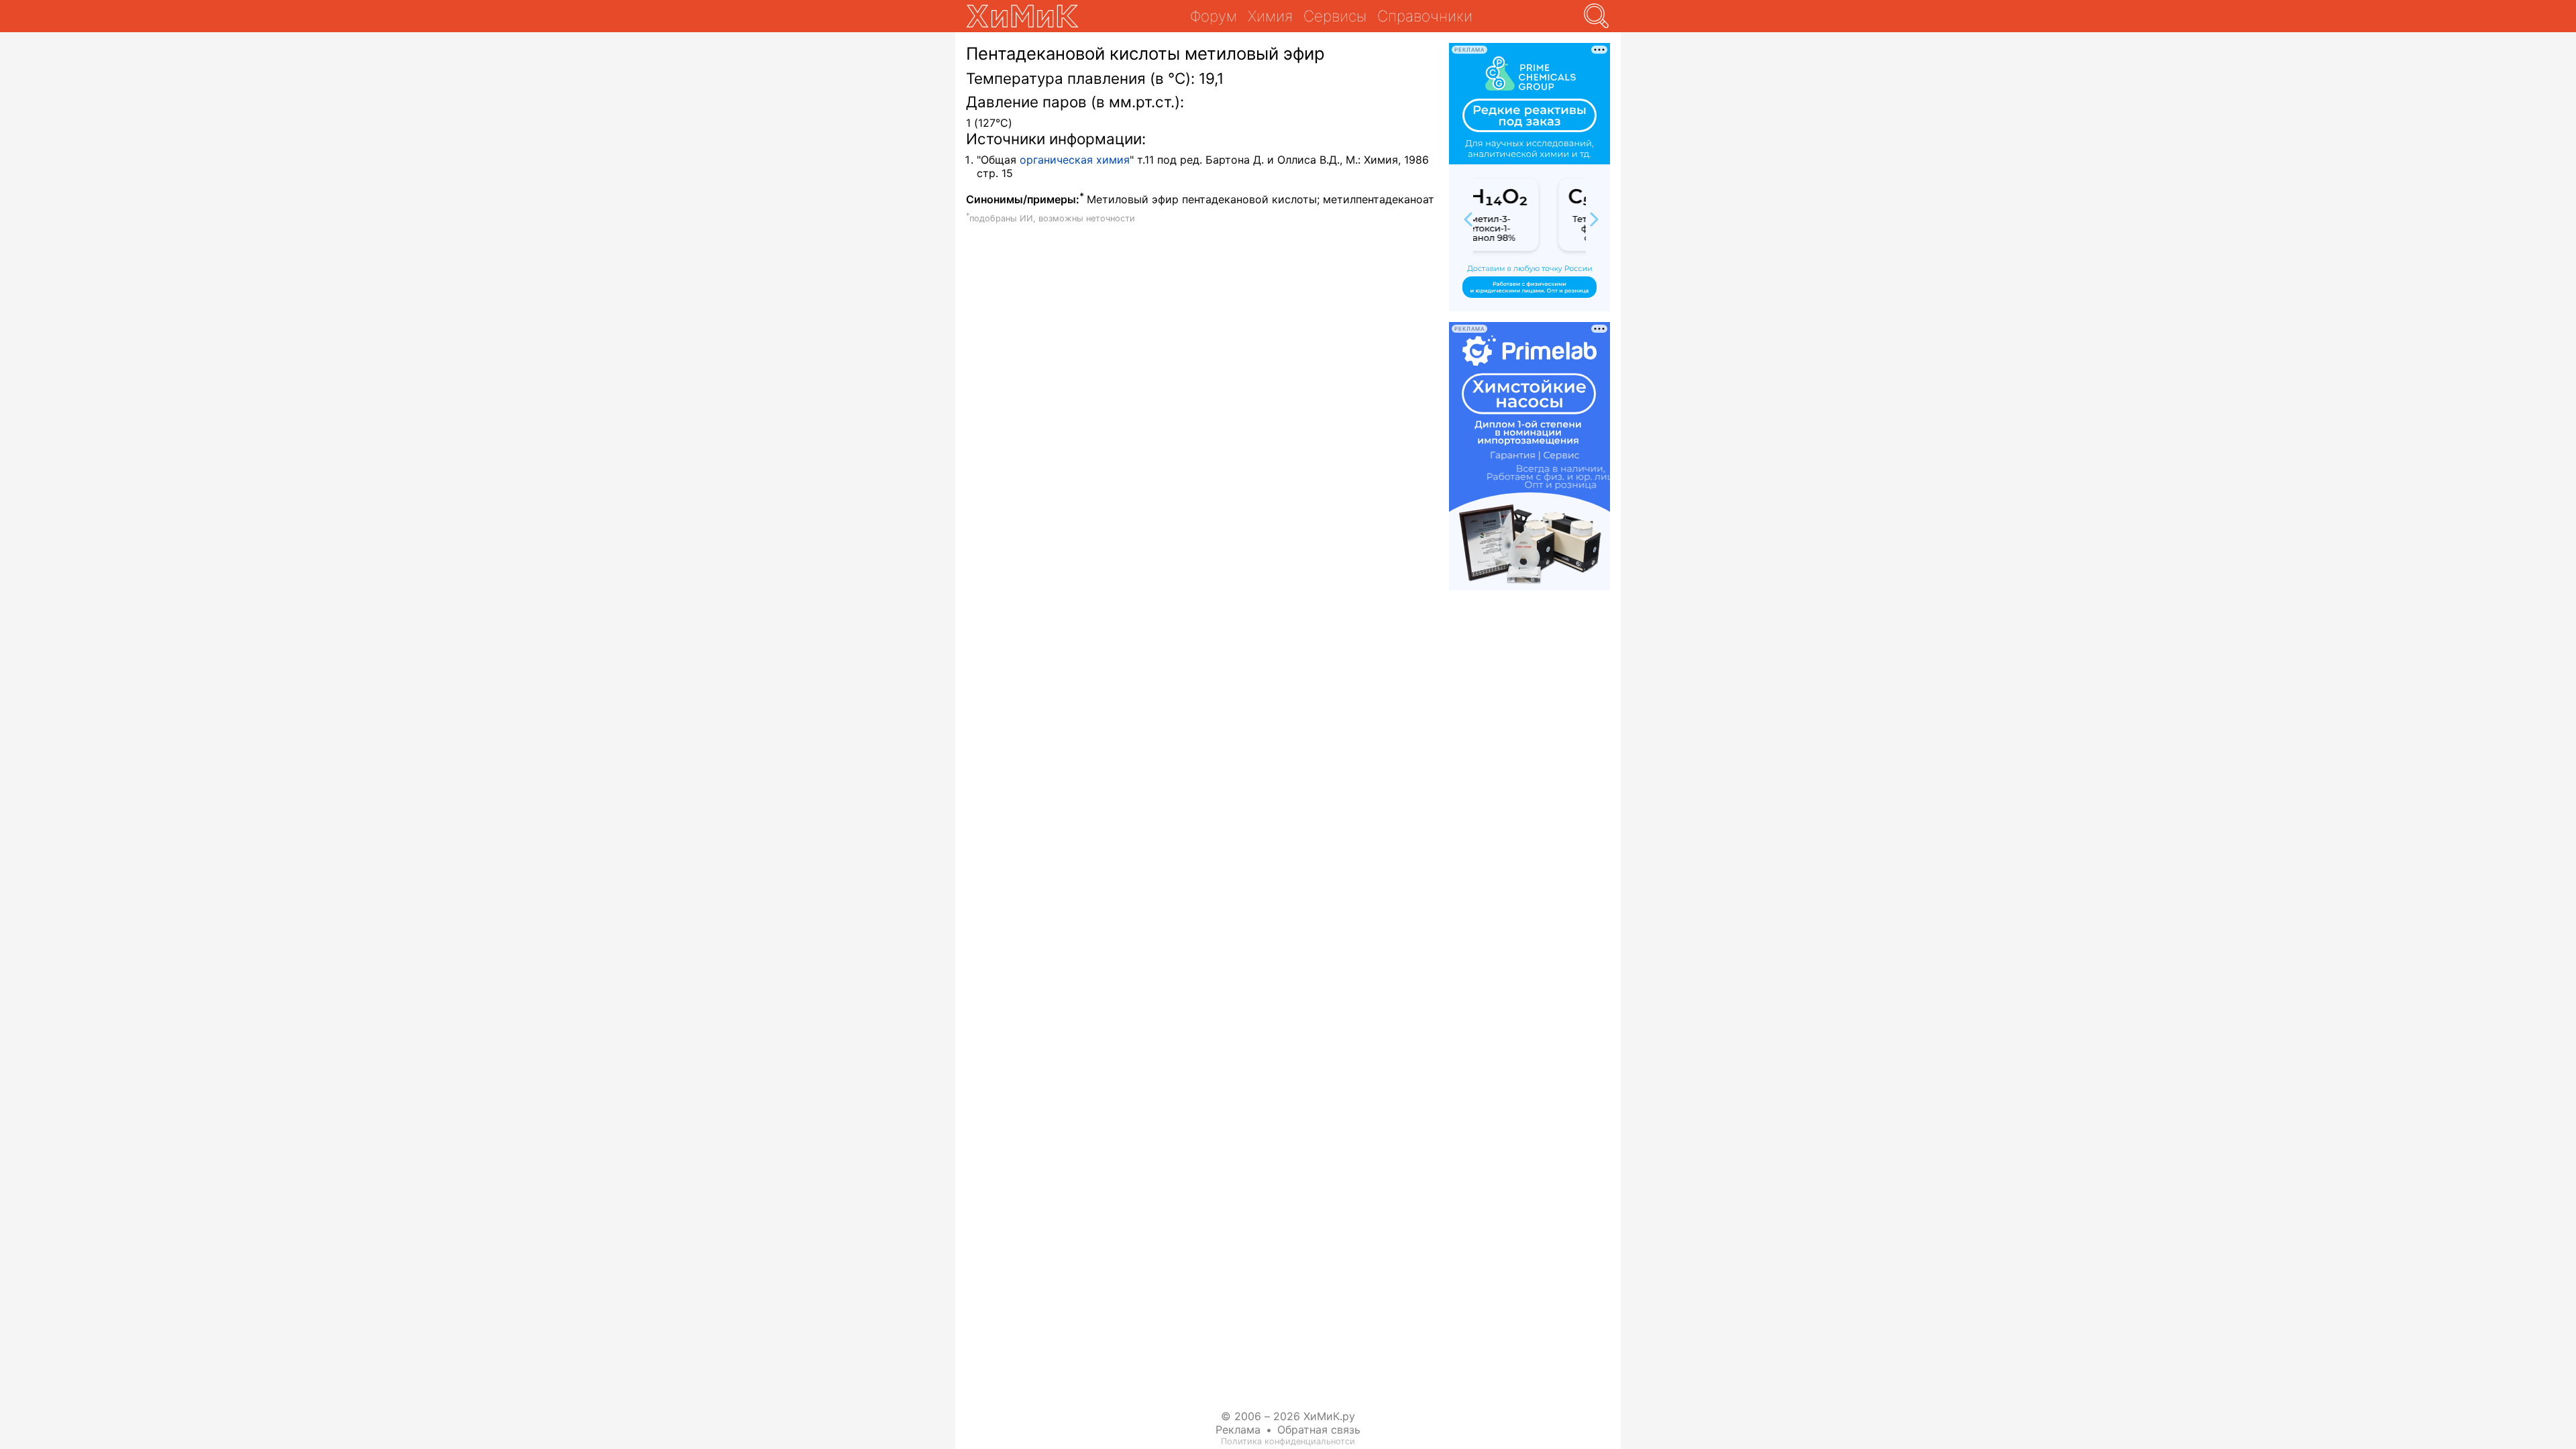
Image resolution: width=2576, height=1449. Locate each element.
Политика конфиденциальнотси (1288, 1441)
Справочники (1425, 16)
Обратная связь (1319, 1430)
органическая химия (1075, 160)
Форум (1214, 16)
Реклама (1238, 1430)
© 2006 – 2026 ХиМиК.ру (1288, 1416)
